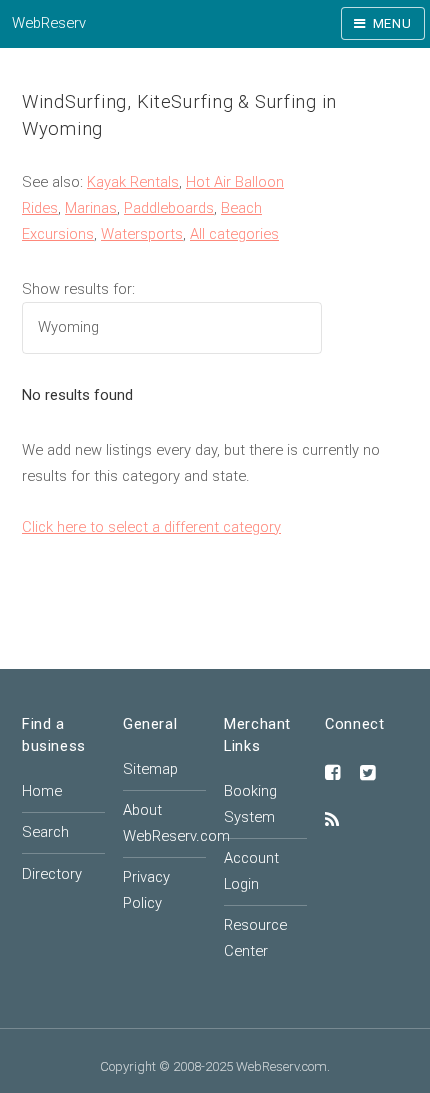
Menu (392, 23)
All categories (234, 234)
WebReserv (49, 23)
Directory (52, 874)
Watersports (142, 234)
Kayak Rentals (133, 182)
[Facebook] (333, 774)
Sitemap (150, 769)
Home (42, 791)
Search (45, 832)
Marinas (91, 208)
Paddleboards (169, 208)
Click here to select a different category (151, 527)
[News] (332, 821)
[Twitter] (368, 774)
